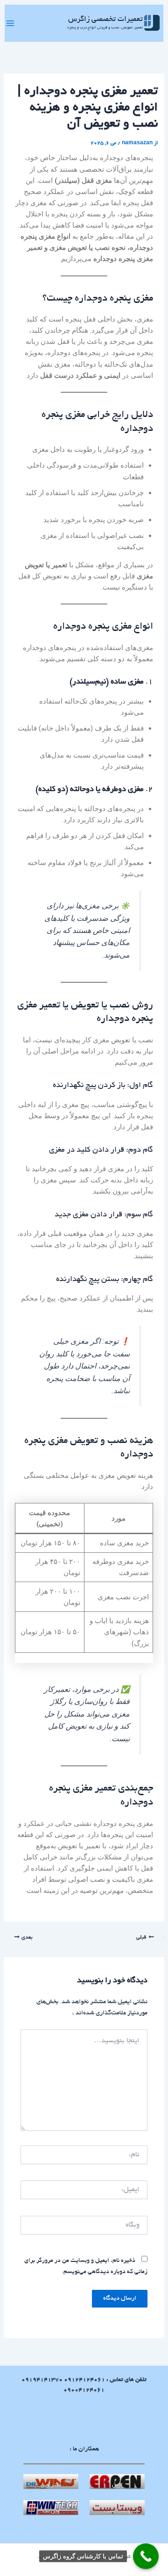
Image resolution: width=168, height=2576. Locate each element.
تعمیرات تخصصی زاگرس (105, 20)
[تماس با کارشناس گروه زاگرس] (146, 2556)
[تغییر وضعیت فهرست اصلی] (10, 23)
